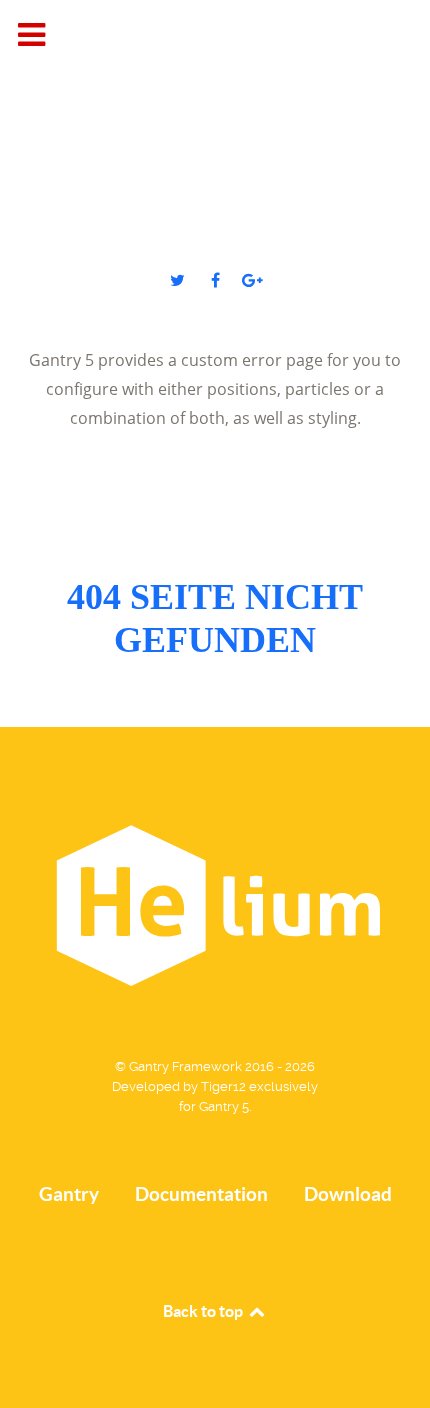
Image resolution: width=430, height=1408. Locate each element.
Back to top (204, 1311)
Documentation (201, 1194)
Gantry (69, 1194)
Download (348, 1194)
